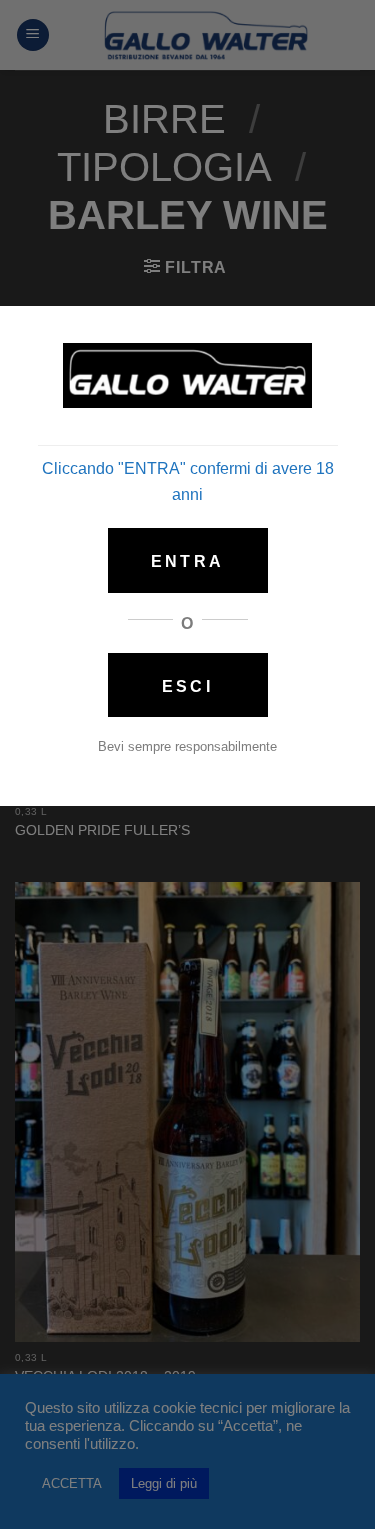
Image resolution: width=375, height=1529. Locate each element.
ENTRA (187, 561)
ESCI (187, 686)
